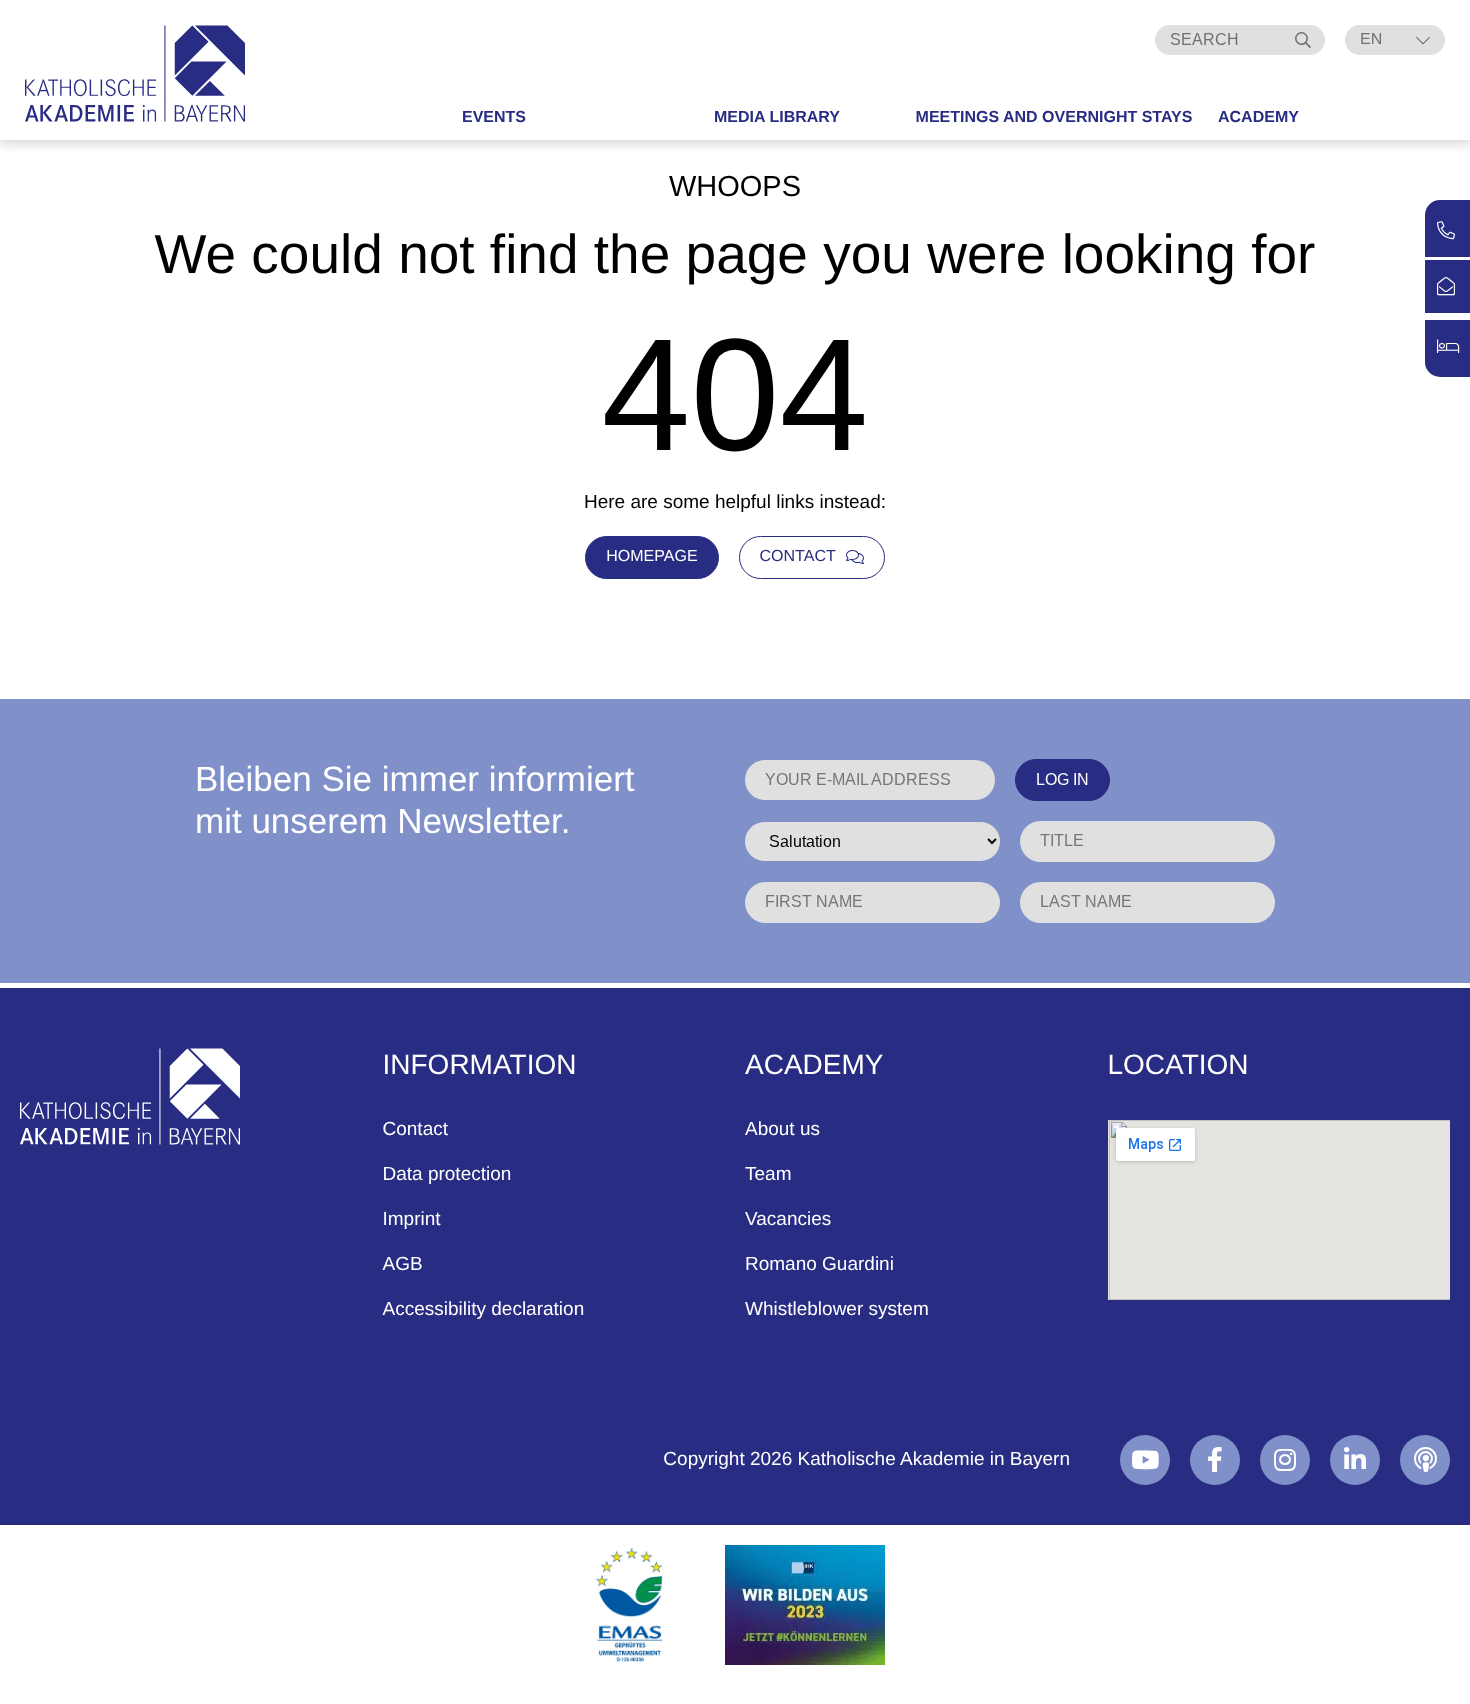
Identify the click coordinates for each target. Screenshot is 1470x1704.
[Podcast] (1425, 1460)
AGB (403, 1264)
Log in (1062, 779)
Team (768, 1174)
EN (1371, 39)
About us (782, 1129)
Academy (1258, 117)
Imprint (412, 1219)
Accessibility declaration (484, 1309)
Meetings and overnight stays (1054, 117)
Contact (415, 1129)
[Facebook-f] (1215, 1460)
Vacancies (788, 1219)
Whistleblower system (837, 1309)
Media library (777, 117)
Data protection (447, 1174)
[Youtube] (1145, 1460)
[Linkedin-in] (1355, 1460)
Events (494, 117)
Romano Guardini (819, 1264)
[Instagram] (1285, 1460)
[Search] (1305, 40)
